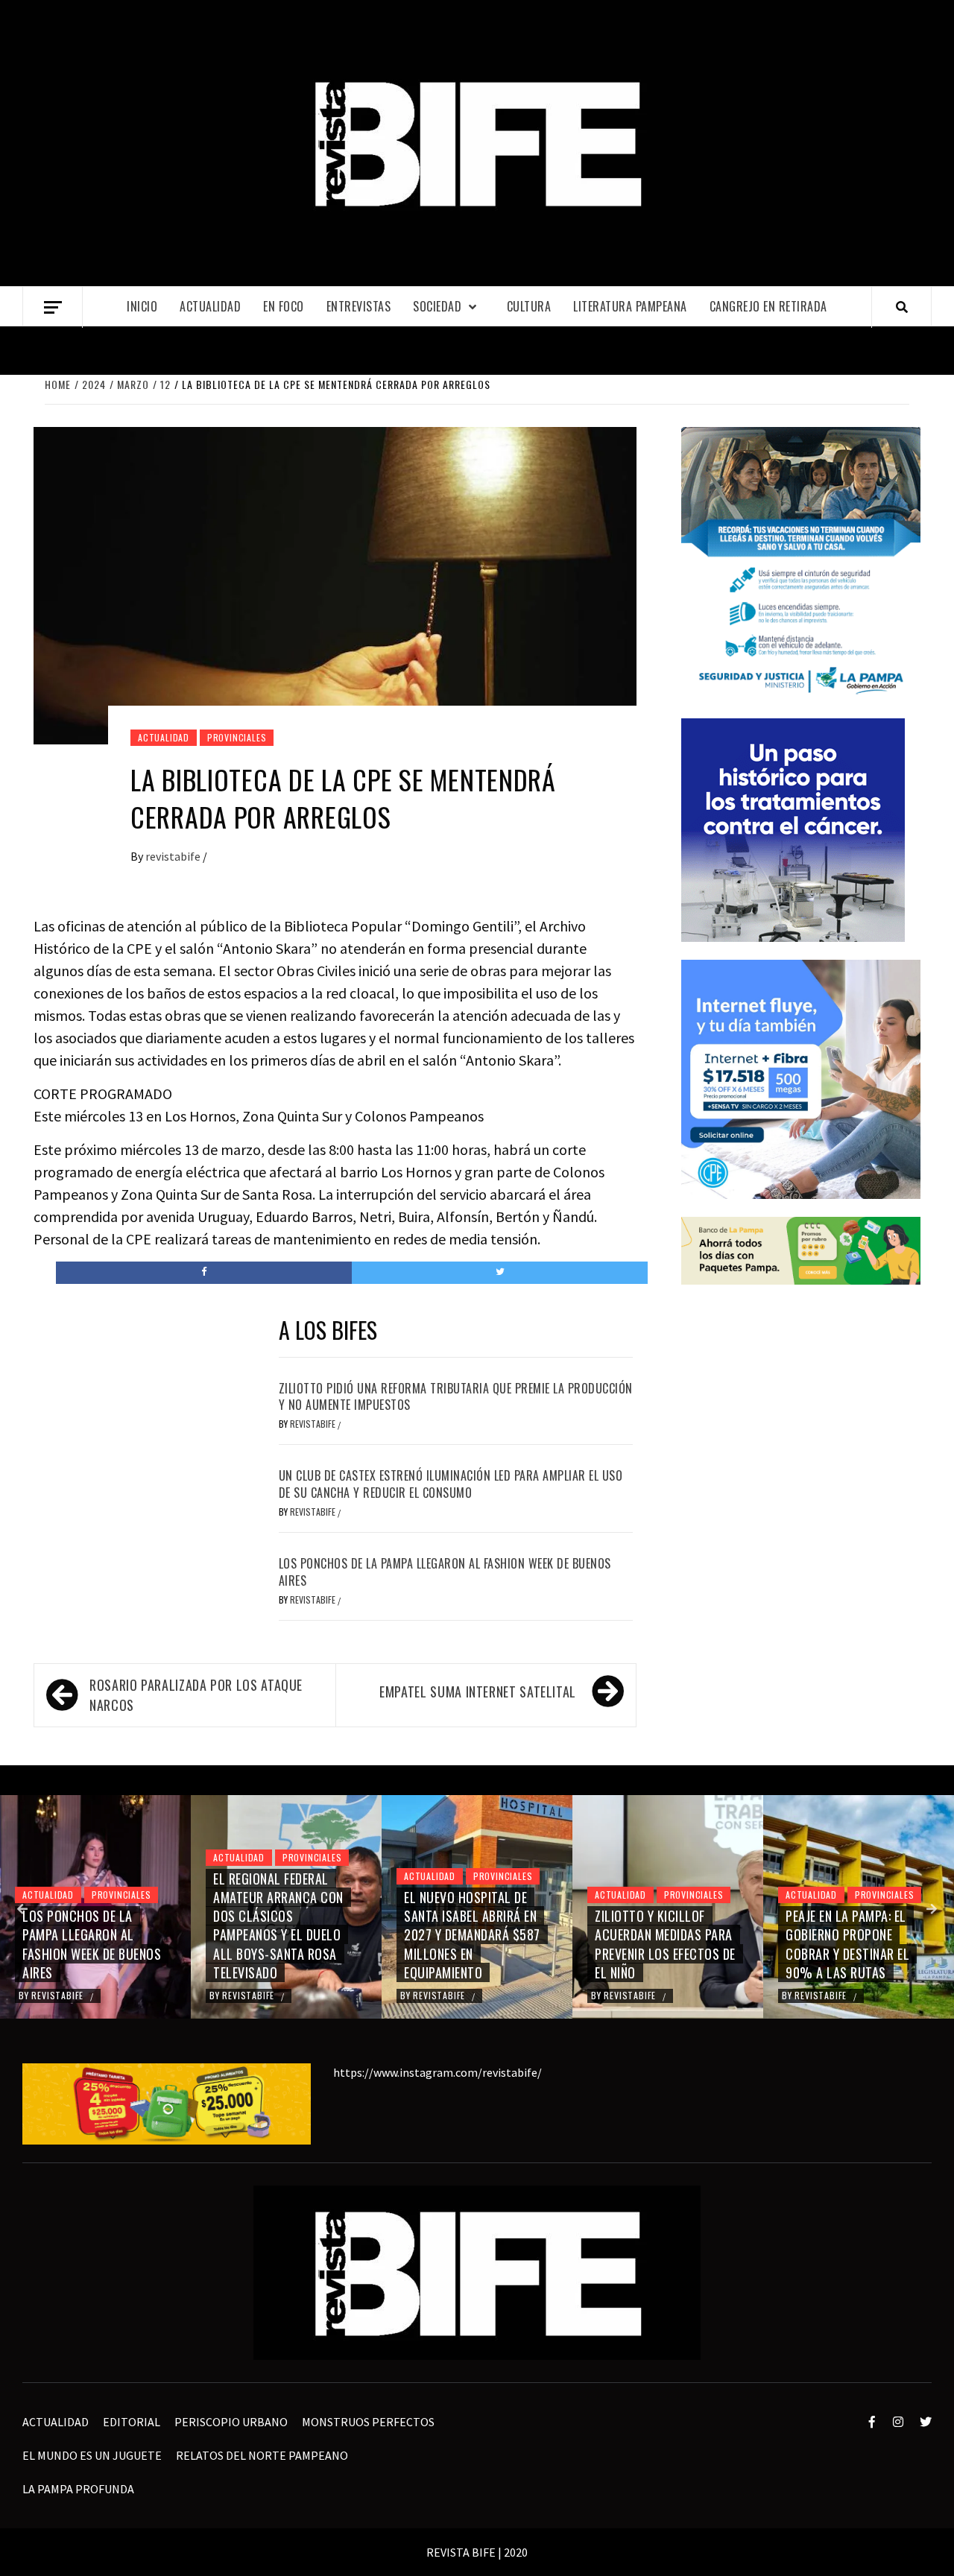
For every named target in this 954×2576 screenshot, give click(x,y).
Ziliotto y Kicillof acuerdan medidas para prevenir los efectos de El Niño (665, 1944)
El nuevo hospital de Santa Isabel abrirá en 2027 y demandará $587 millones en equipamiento (472, 1935)
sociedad (437, 306)
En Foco (284, 306)
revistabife (174, 856)
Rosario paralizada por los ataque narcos (196, 1695)
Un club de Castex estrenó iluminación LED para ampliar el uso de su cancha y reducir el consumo (451, 1484)
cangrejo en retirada (768, 306)
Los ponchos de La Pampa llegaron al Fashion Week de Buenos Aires (445, 1572)
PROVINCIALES (237, 737)
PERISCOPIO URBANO (231, 2422)
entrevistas (359, 306)
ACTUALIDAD (210, 306)
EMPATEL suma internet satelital (478, 1692)
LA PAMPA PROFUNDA (78, 2489)
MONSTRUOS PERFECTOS (368, 2422)
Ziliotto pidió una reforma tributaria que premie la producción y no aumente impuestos (456, 1396)
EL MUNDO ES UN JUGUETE (92, 2455)
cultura (529, 306)
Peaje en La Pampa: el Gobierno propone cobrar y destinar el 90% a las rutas (847, 1944)
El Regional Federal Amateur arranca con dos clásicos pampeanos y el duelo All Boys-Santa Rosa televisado (278, 1925)
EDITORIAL (132, 2422)
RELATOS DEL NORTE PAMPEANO (262, 2455)
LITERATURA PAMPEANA (630, 306)
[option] (95, 1907)
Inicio (142, 306)
